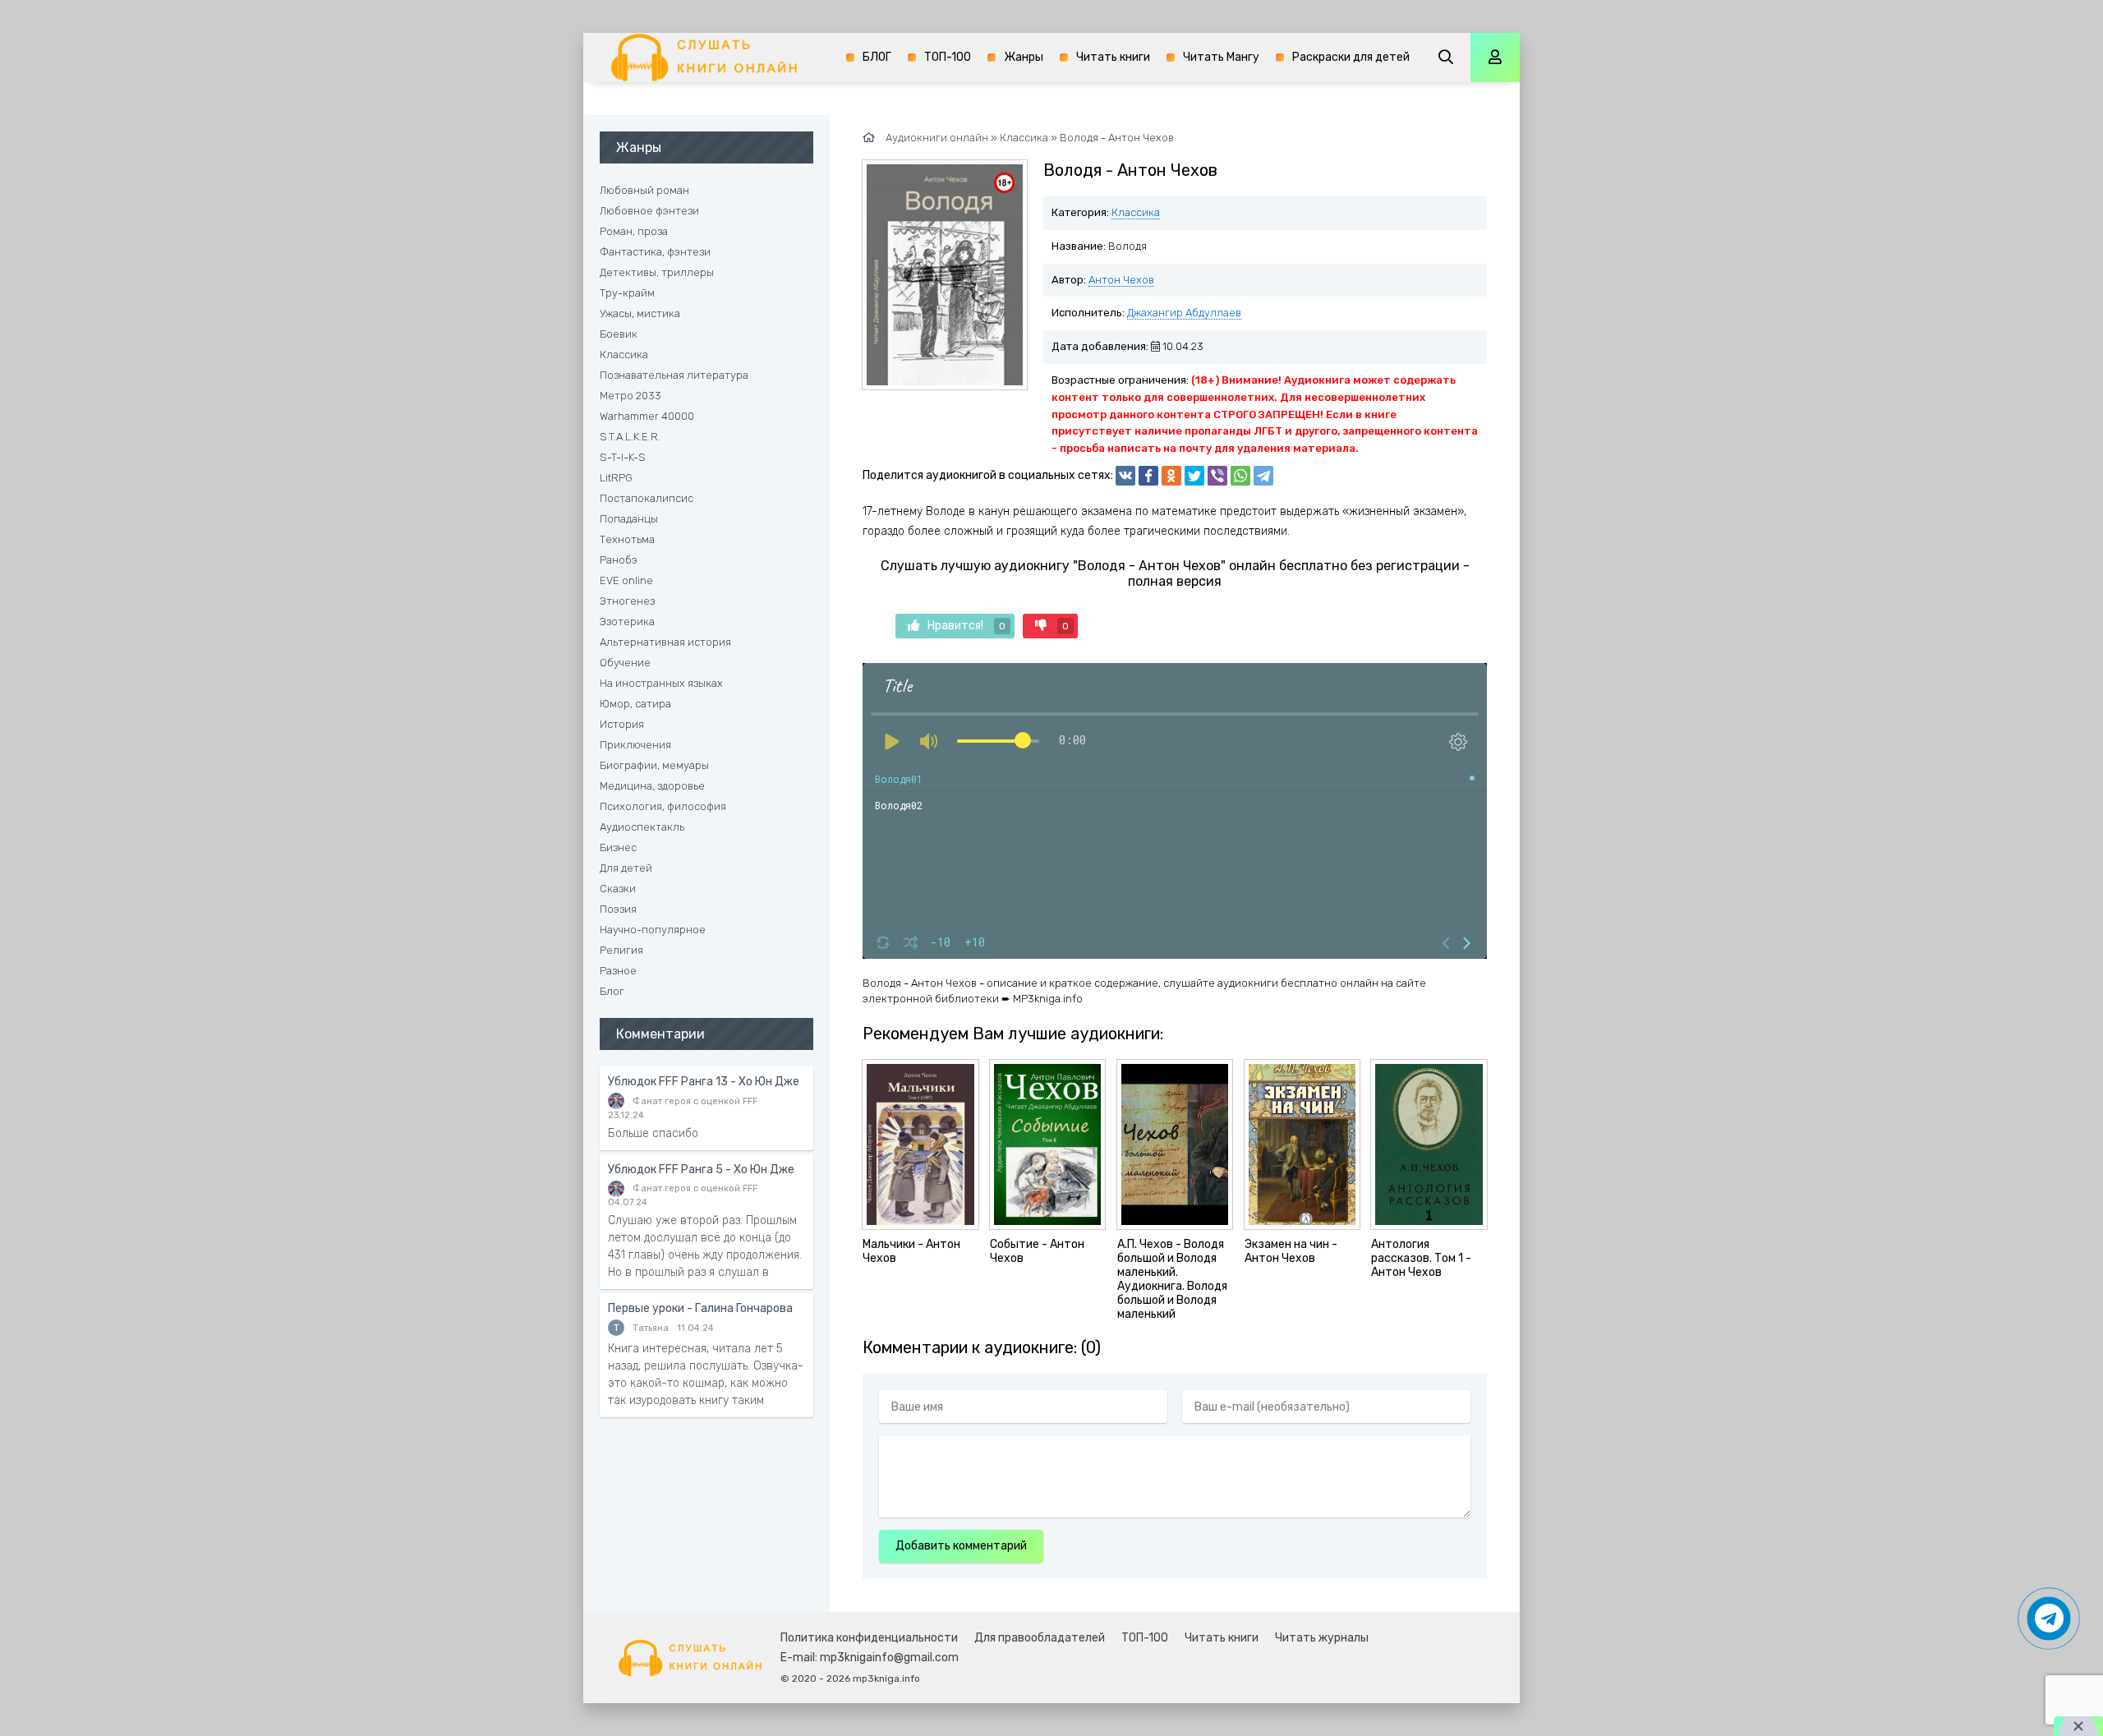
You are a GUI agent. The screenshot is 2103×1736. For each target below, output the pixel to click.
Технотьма (627, 539)
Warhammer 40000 (647, 416)
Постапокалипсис (647, 498)
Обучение (625, 663)
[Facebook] (1148, 476)
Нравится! (966, 626)
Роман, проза (634, 231)
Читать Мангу (1221, 57)
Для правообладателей (1040, 1638)
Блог (612, 991)
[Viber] (1217, 476)
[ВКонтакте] (1125, 476)
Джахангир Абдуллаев (1184, 313)
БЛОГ (877, 57)
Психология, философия (663, 806)
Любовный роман (644, 190)
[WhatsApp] (1240, 476)
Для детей (626, 868)
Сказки (618, 889)
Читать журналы (1322, 1638)
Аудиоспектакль (642, 827)
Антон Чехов (1121, 280)
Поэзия (618, 909)
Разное (618, 971)
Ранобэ (619, 560)
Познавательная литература (674, 375)
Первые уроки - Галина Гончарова (700, 1308)
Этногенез (627, 601)
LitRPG (616, 478)
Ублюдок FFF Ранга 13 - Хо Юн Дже (704, 1082)
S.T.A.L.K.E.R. (630, 437)
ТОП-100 (948, 57)
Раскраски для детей (1351, 57)
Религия (621, 950)
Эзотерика (627, 622)
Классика (1136, 212)
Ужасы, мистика (640, 313)
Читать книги (1113, 57)
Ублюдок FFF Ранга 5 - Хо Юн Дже (701, 1170)
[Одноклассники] (1171, 476)
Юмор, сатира (635, 704)
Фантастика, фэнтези (655, 252)
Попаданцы (629, 519)
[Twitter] (1194, 476)
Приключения (635, 745)
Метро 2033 (630, 396)
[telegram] (1263, 476)
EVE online (626, 580)
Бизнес (618, 847)
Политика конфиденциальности (869, 1638)
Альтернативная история (665, 642)
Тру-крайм (627, 293)
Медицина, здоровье (652, 786)
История (622, 724)
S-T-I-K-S (623, 457)
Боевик (619, 334)
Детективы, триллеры (657, 272)
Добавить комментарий (961, 1546)
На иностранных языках (661, 683)
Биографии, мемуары (654, 765)
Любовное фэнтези (649, 211)
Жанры (1024, 57)
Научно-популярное (653, 930)
